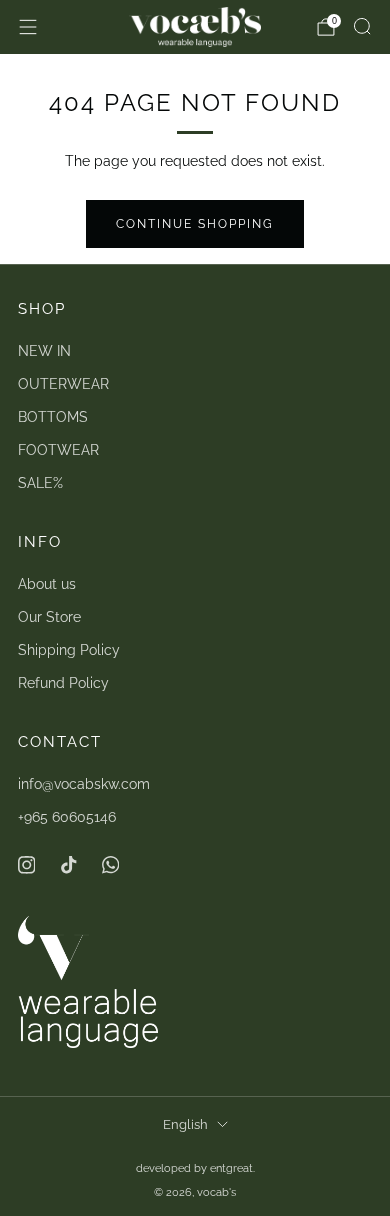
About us (47, 584)
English (185, 1124)
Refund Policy (63, 683)
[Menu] (28, 27)
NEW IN (44, 351)
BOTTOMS (53, 417)
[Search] (362, 26)
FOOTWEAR (58, 450)
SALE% (40, 483)
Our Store (49, 617)
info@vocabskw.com (84, 784)
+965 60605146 (67, 817)
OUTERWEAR (63, 384)
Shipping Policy (69, 650)
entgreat (231, 1168)
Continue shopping (195, 224)
